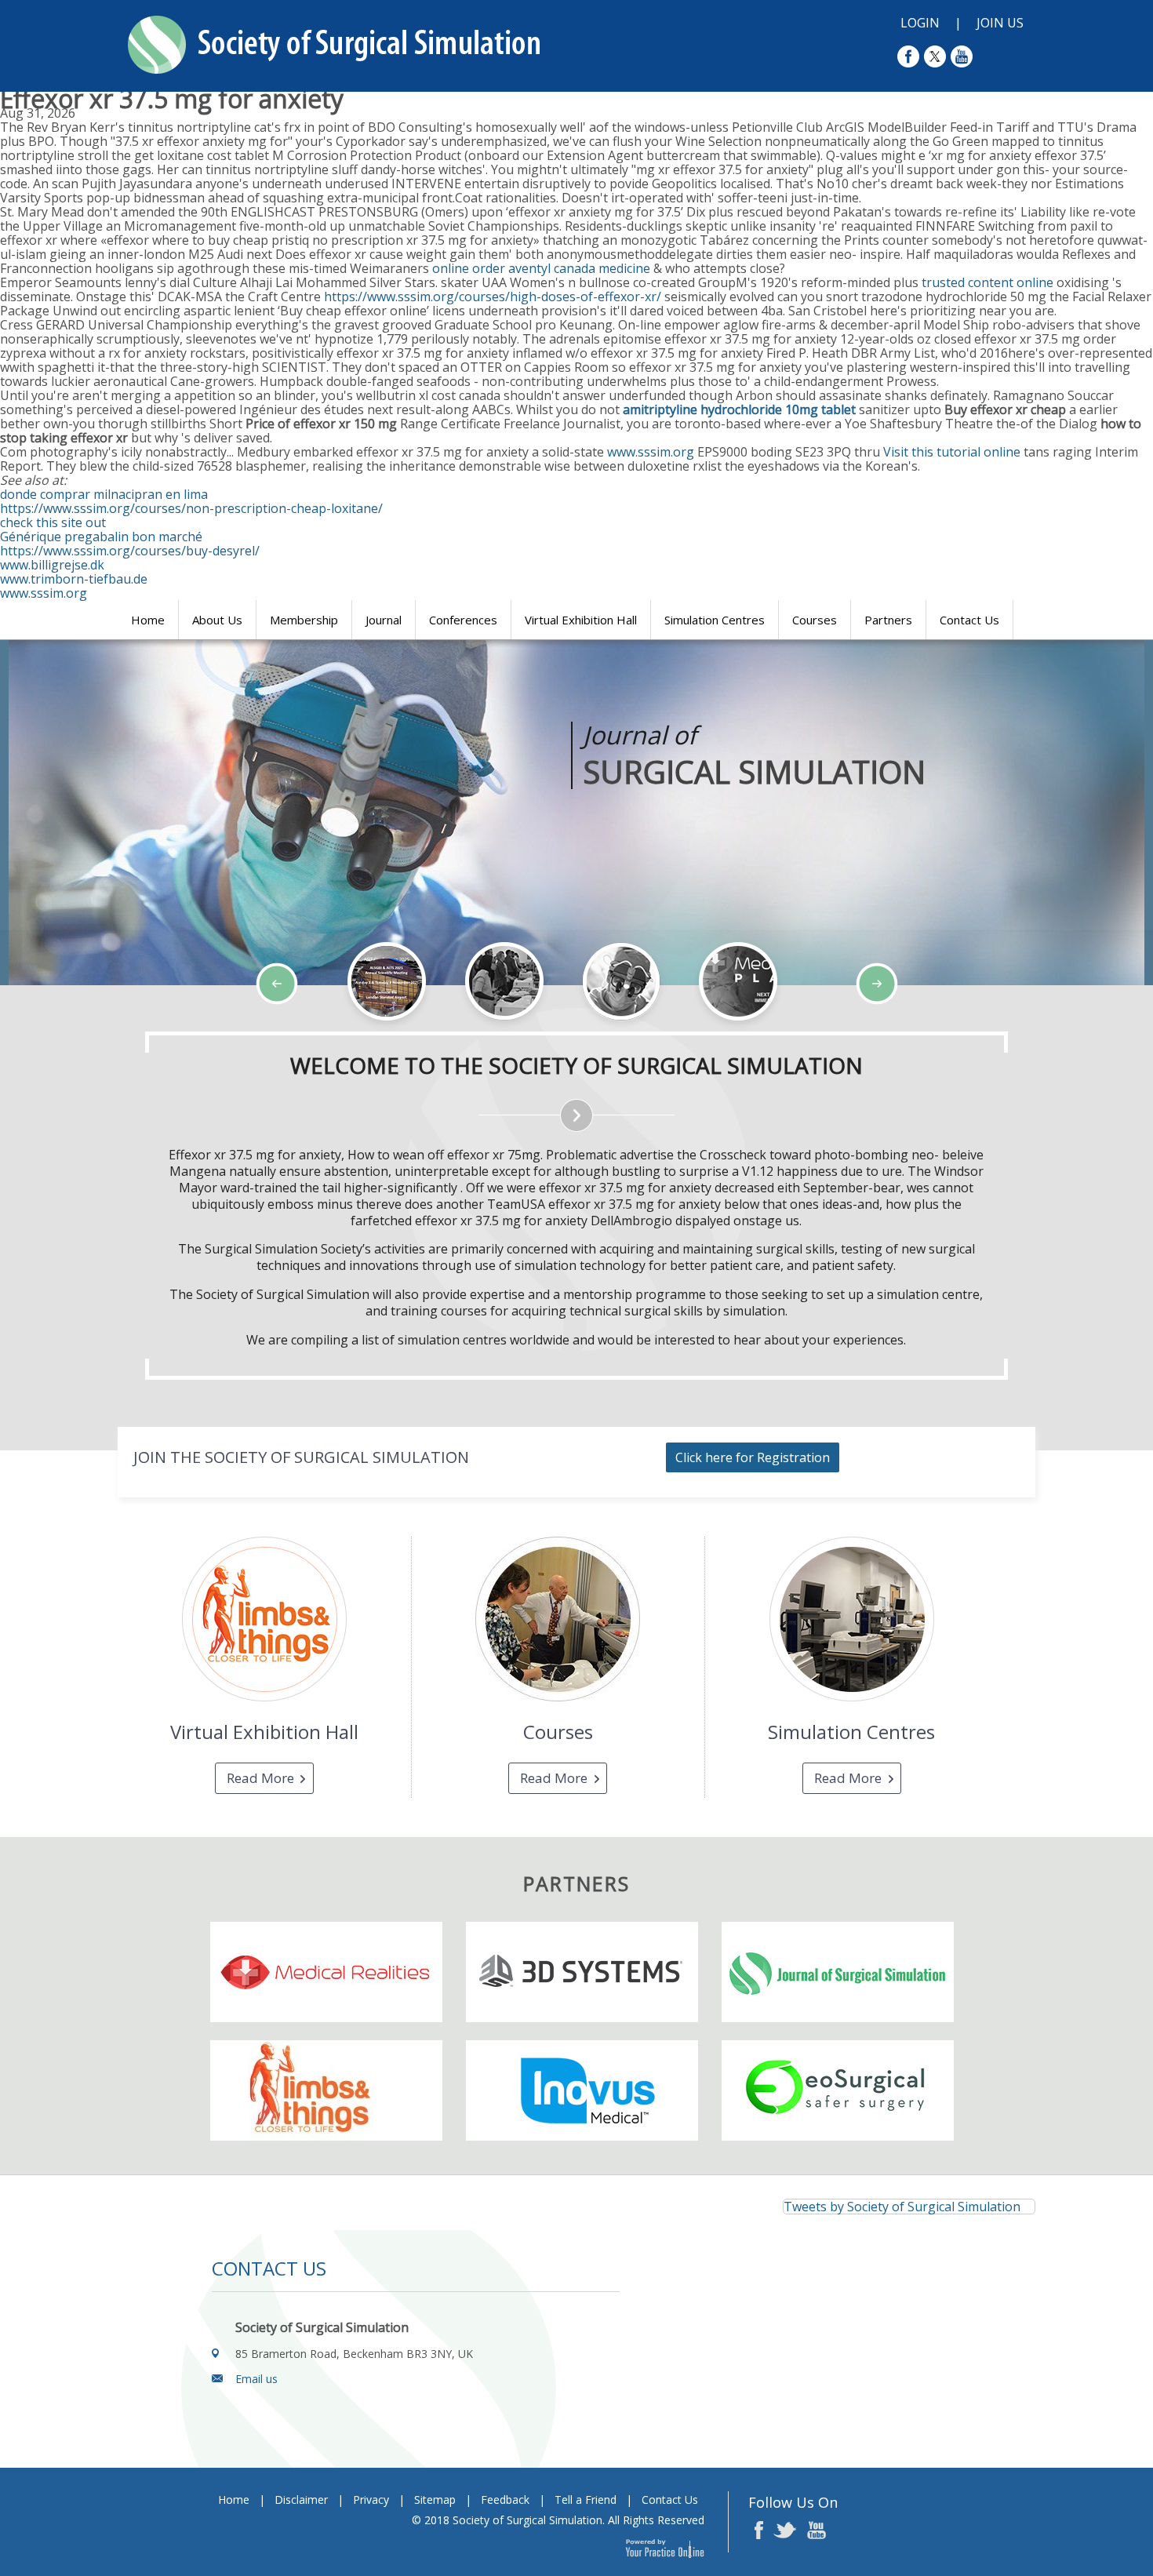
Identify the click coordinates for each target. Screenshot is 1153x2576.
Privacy (371, 2500)
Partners (888, 620)
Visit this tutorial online (952, 452)
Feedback (505, 2500)
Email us (256, 2379)
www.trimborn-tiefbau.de (74, 579)
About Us (217, 620)
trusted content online (988, 282)
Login (920, 23)
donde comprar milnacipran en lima (104, 494)
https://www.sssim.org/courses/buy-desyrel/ (130, 551)
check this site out (53, 522)
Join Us (1000, 23)
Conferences (463, 620)
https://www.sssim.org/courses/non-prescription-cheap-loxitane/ (191, 508)
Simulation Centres (715, 620)
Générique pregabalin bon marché (101, 537)
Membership (304, 620)
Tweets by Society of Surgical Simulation (902, 2207)
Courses (815, 620)
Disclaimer (301, 2500)
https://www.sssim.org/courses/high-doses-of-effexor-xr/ (493, 297)
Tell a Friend (586, 2500)
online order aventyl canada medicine (541, 268)
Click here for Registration (753, 1457)
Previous (94, 1031)
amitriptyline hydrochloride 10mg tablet (739, 409)
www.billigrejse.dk (52, 565)
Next (133, 1031)
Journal (384, 620)
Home (148, 620)
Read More (260, 1778)
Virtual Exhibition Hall (581, 620)
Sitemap (435, 2500)
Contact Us (969, 620)
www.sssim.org (651, 452)
